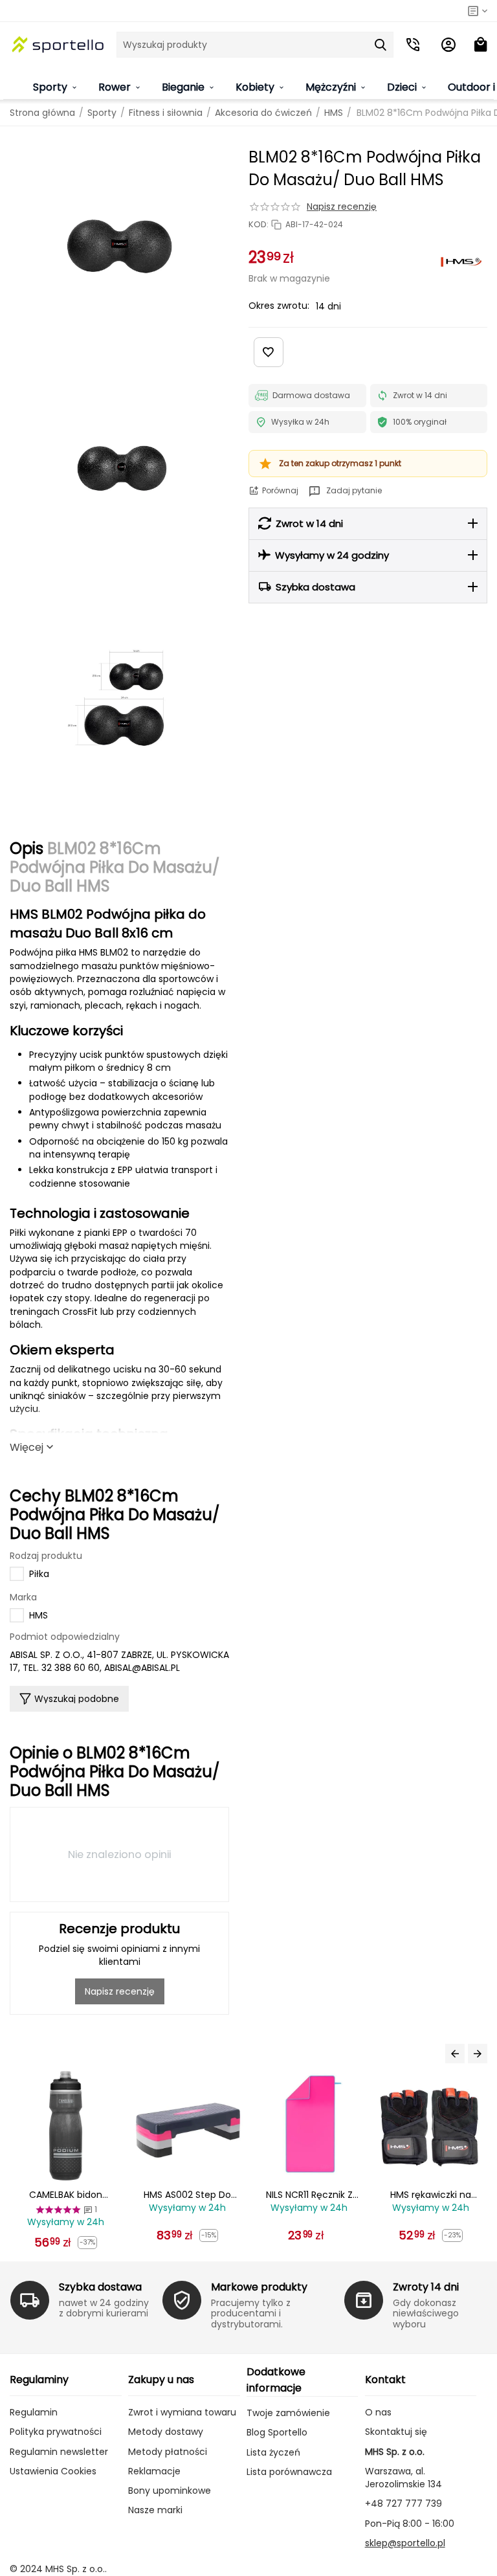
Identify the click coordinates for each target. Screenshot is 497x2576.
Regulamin (34, 2412)
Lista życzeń (273, 2452)
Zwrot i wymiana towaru (182, 2412)
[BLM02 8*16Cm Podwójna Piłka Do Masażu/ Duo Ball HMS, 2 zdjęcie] (119, 472)
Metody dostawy (166, 2432)
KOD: (259, 225)
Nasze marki (155, 2510)
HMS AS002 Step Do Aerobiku (66, 2195)
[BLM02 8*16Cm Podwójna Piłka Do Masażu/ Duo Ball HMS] (119, 246)
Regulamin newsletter (59, 2452)
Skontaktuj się (396, 2432)
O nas (378, 2412)
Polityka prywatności (56, 2432)
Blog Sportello (277, 2432)
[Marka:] (461, 262)
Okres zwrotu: (279, 306)
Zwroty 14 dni (426, 2287)
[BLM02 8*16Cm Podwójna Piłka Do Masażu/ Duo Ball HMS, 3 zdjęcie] (119, 698)
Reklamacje (154, 2471)
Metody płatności (168, 2452)
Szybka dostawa (100, 2287)
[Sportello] (58, 45)
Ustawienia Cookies (53, 2471)
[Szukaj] (381, 45)
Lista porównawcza (289, 2472)
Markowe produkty (259, 2287)
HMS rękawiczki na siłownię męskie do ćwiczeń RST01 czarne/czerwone (310, 2195)
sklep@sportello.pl (405, 2543)
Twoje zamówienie (288, 2413)
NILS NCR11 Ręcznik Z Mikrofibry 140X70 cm (188, 2195)
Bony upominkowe (170, 2491)
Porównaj (280, 490)
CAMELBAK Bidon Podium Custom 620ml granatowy (431, 2195)
